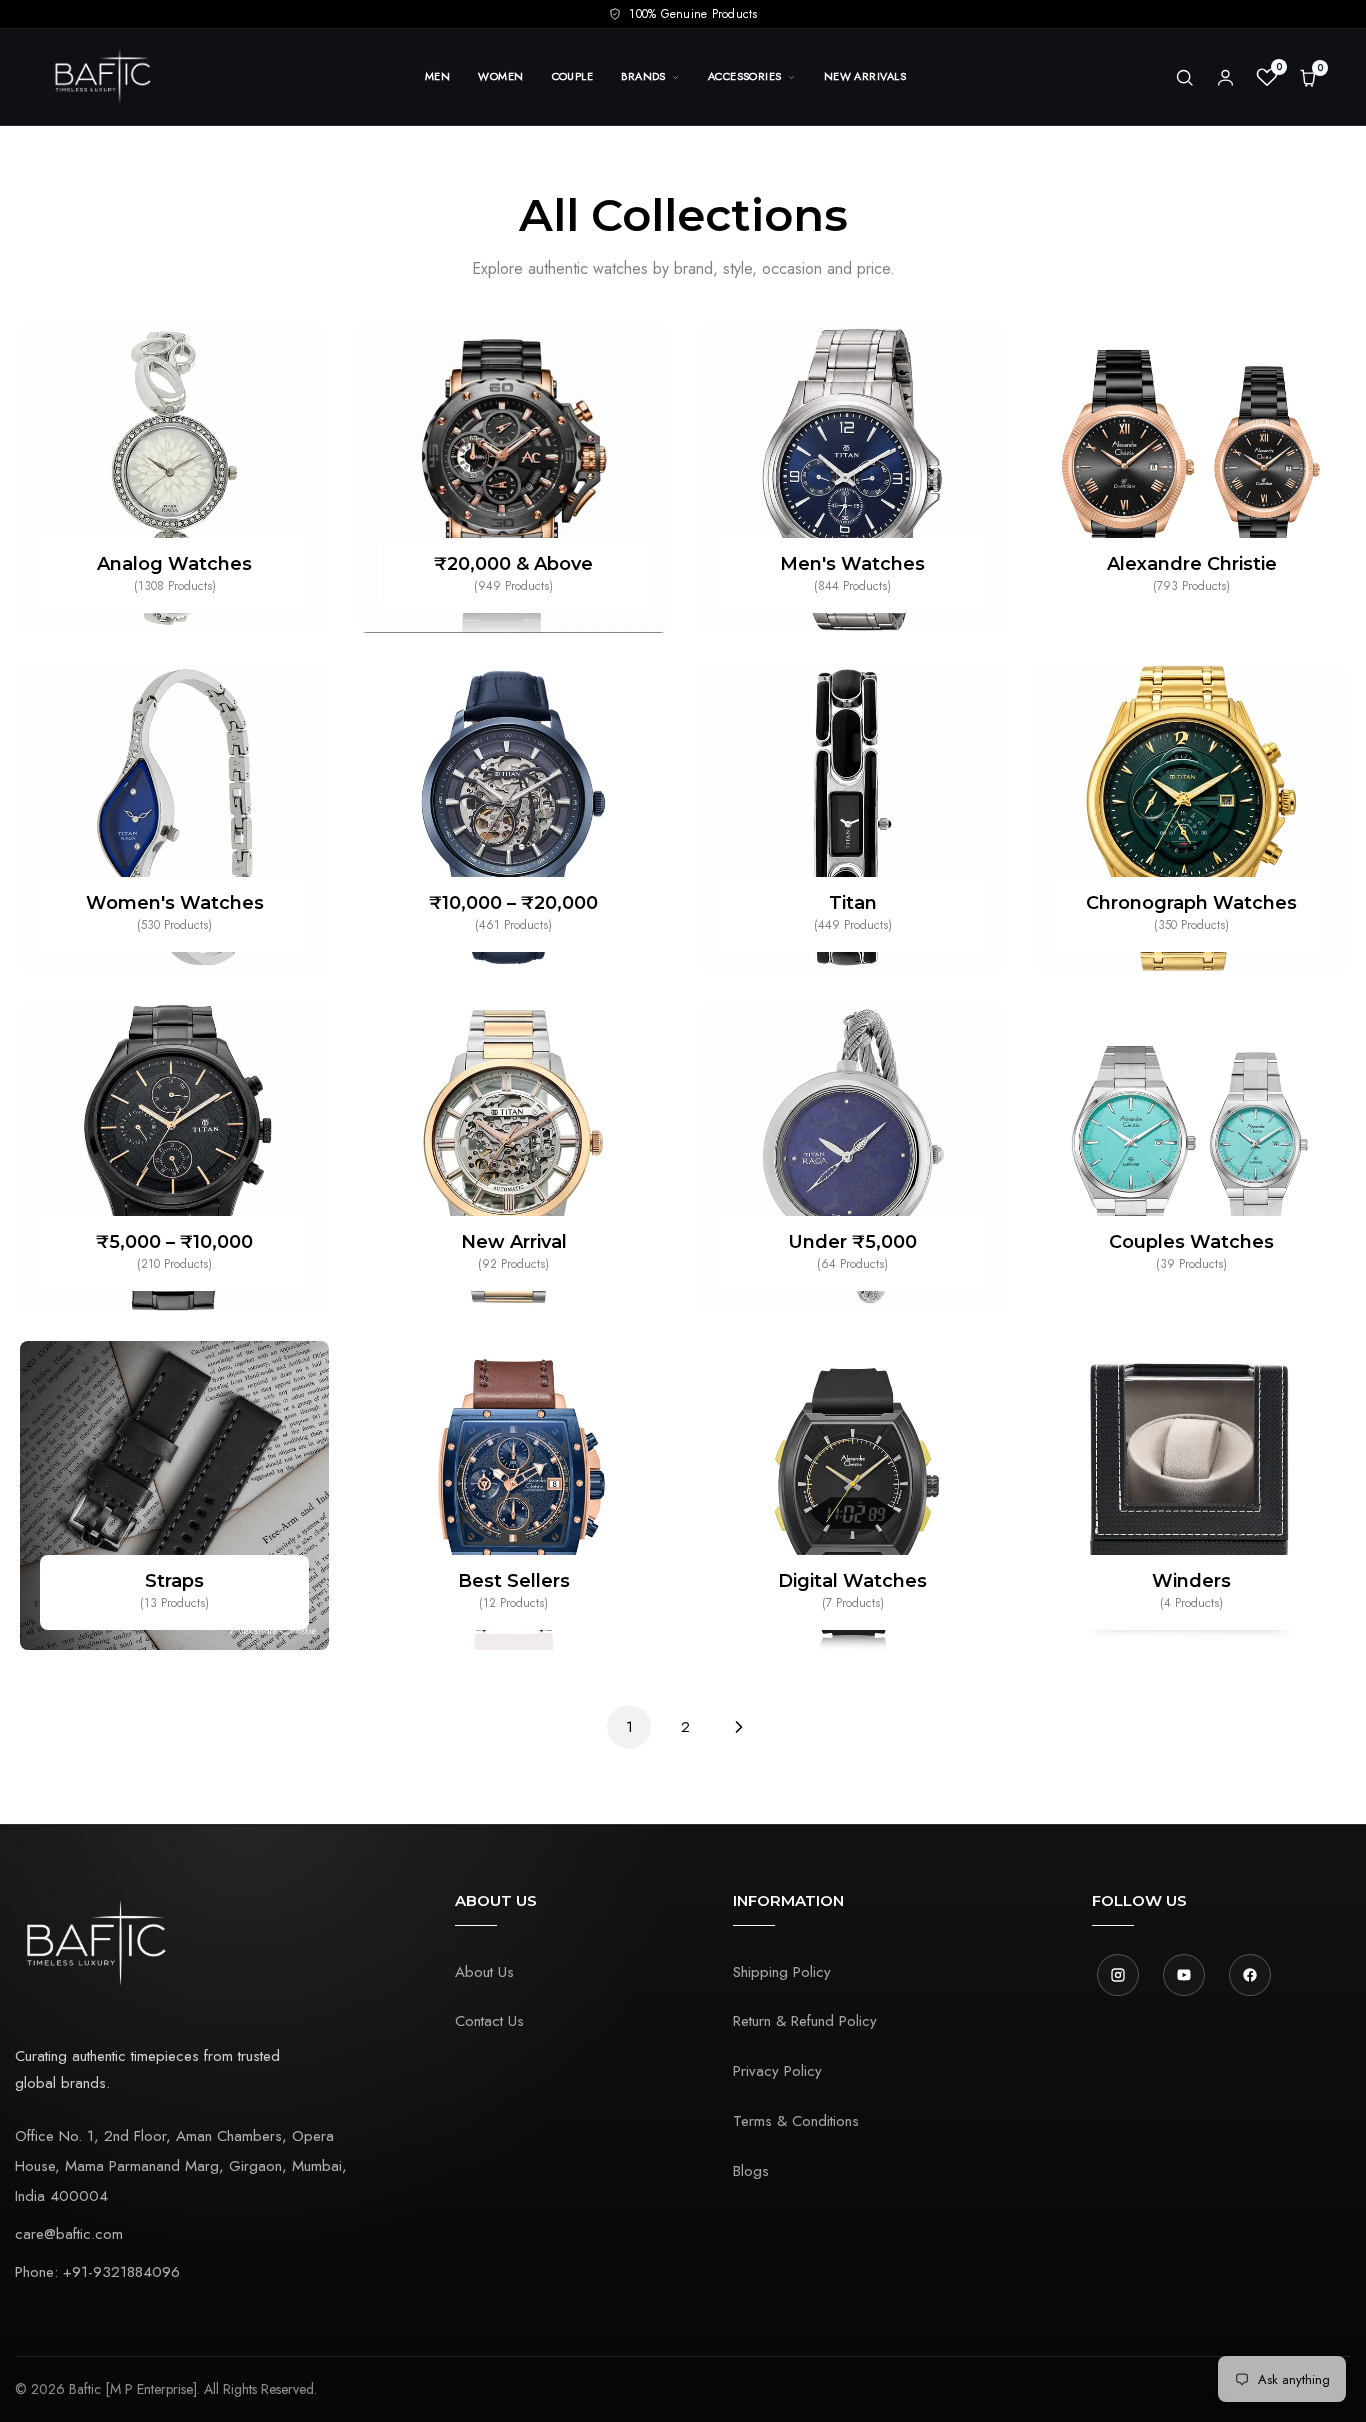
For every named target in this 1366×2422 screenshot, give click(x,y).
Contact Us (489, 2021)
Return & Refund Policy (805, 2021)
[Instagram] (1118, 1975)
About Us (484, 1972)
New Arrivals (865, 76)
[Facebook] (1250, 1975)
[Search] (1184, 77)
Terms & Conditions (796, 2121)
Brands (643, 76)
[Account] (1225, 77)
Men (437, 76)
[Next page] (739, 1727)
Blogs (751, 2171)
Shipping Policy (782, 1972)
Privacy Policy (777, 2071)
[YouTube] (1184, 1975)
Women (500, 76)
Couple (573, 76)
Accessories (745, 76)
